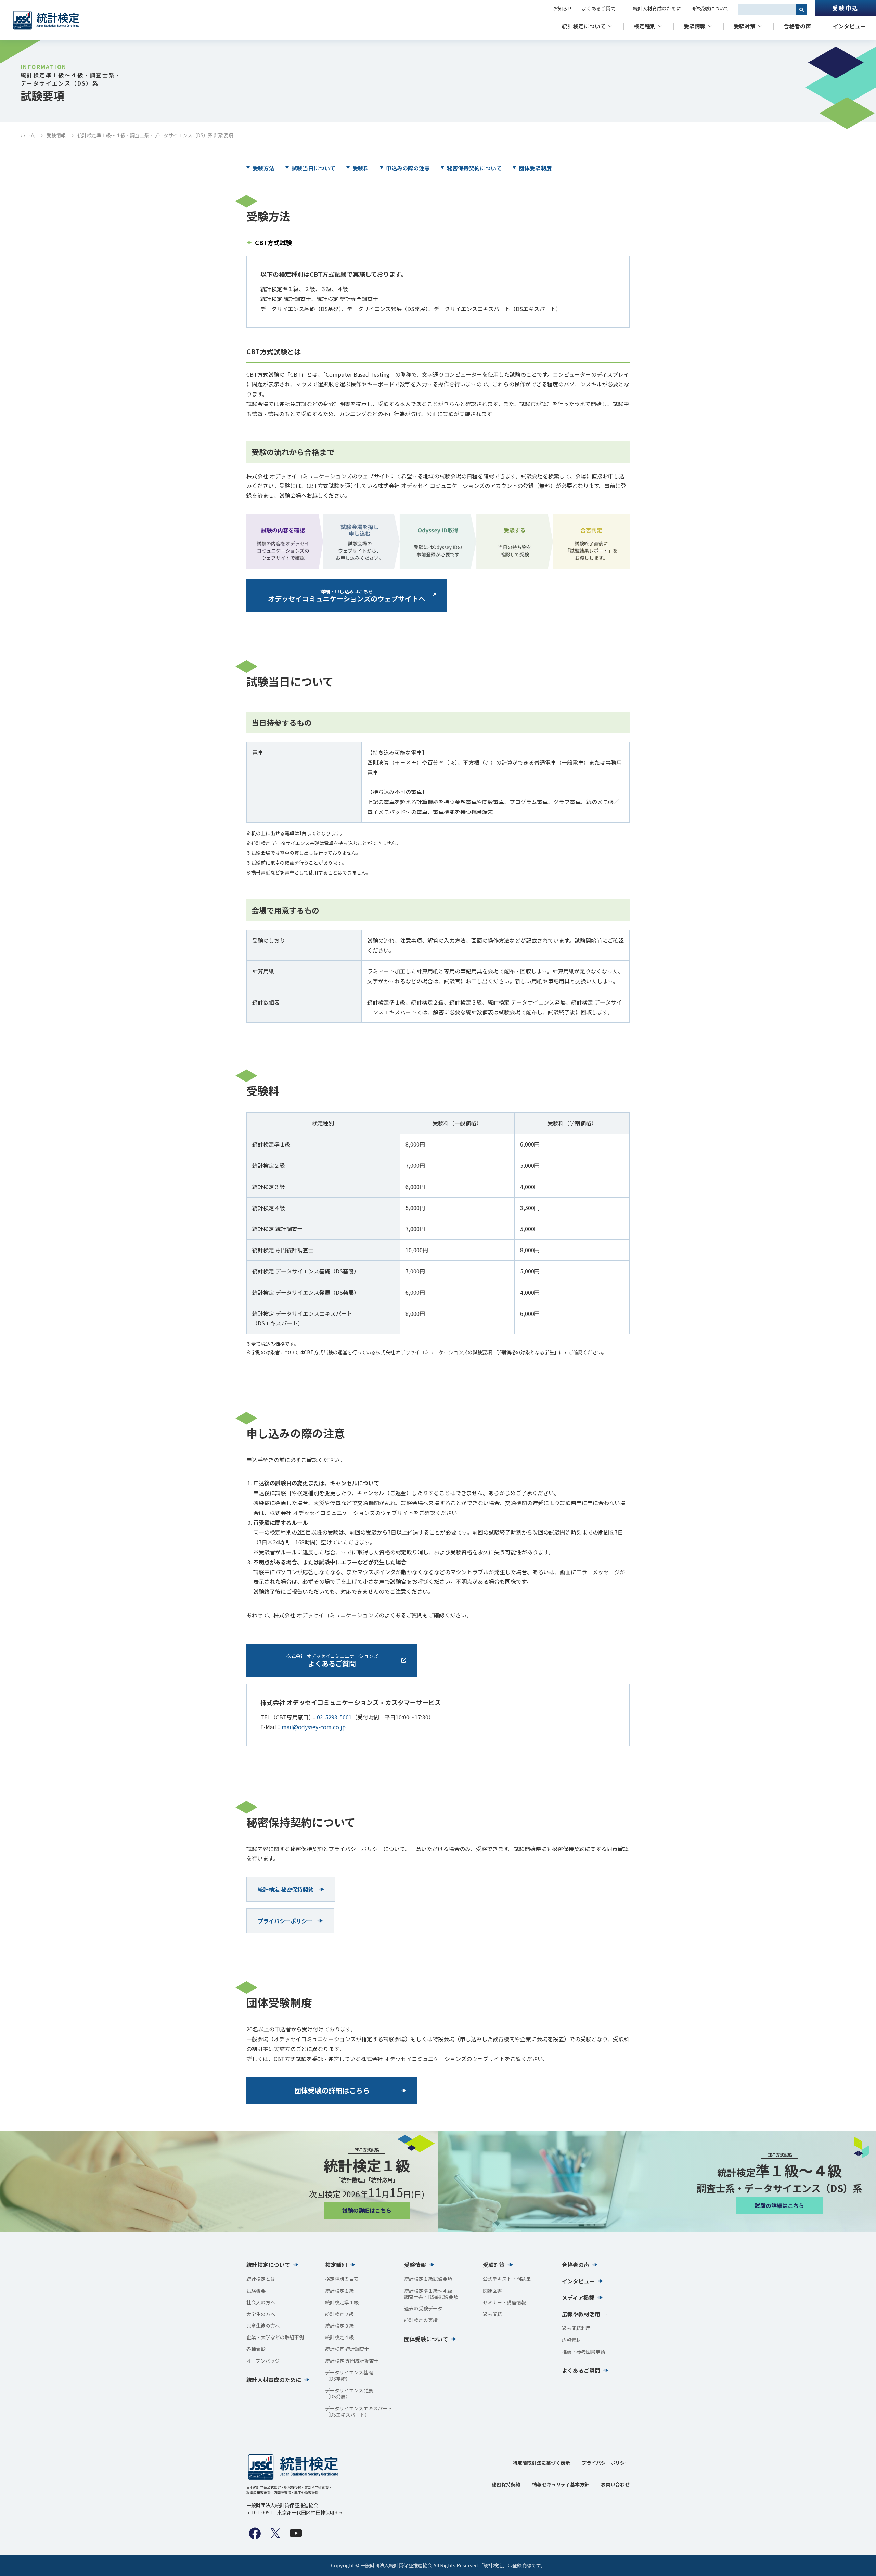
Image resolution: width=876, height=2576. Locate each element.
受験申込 (845, 8)
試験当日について (313, 168)
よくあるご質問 (598, 8)
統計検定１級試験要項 (428, 2279)
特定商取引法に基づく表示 (541, 2463)
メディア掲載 (578, 2297)
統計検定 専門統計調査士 (352, 2361)
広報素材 (571, 2340)
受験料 (361, 168)
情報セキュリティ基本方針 (561, 2484)
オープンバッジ (263, 2361)
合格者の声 (797, 26)
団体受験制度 (535, 168)
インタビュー (849, 26)
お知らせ (563, 8)
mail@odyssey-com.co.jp (314, 1727)
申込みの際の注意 (408, 168)
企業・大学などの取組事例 (275, 2337)
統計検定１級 (339, 2291)
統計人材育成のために (657, 8)
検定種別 (645, 26)
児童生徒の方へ (263, 2326)
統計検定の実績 (421, 2320)
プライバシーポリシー (606, 2463)
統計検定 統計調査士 (347, 2349)
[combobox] (767, 10)
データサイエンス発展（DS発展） (349, 2393)
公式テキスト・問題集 (507, 2279)
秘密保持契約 (506, 2484)
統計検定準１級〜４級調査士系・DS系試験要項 (431, 2294)
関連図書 (492, 2291)
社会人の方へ (261, 2302)
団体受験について (710, 8)
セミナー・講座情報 (504, 2302)
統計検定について (584, 26)
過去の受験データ (423, 2308)
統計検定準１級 (342, 2302)
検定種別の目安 (342, 2279)
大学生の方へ (261, 2314)
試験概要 (256, 2291)
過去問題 (492, 2314)
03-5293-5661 (334, 1717)
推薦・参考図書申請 (583, 2352)
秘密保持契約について (474, 168)
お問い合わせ (615, 2484)
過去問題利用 (576, 2328)
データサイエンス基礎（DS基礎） (349, 2376)
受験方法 (263, 168)
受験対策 (745, 26)
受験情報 (695, 26)
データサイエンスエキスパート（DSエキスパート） (359, 2411)
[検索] (801, 10)
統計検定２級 (339, 2314)
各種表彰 (256, 2349)
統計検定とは (261, 2279)
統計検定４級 (339, 2337)
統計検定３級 (339, 2326)
